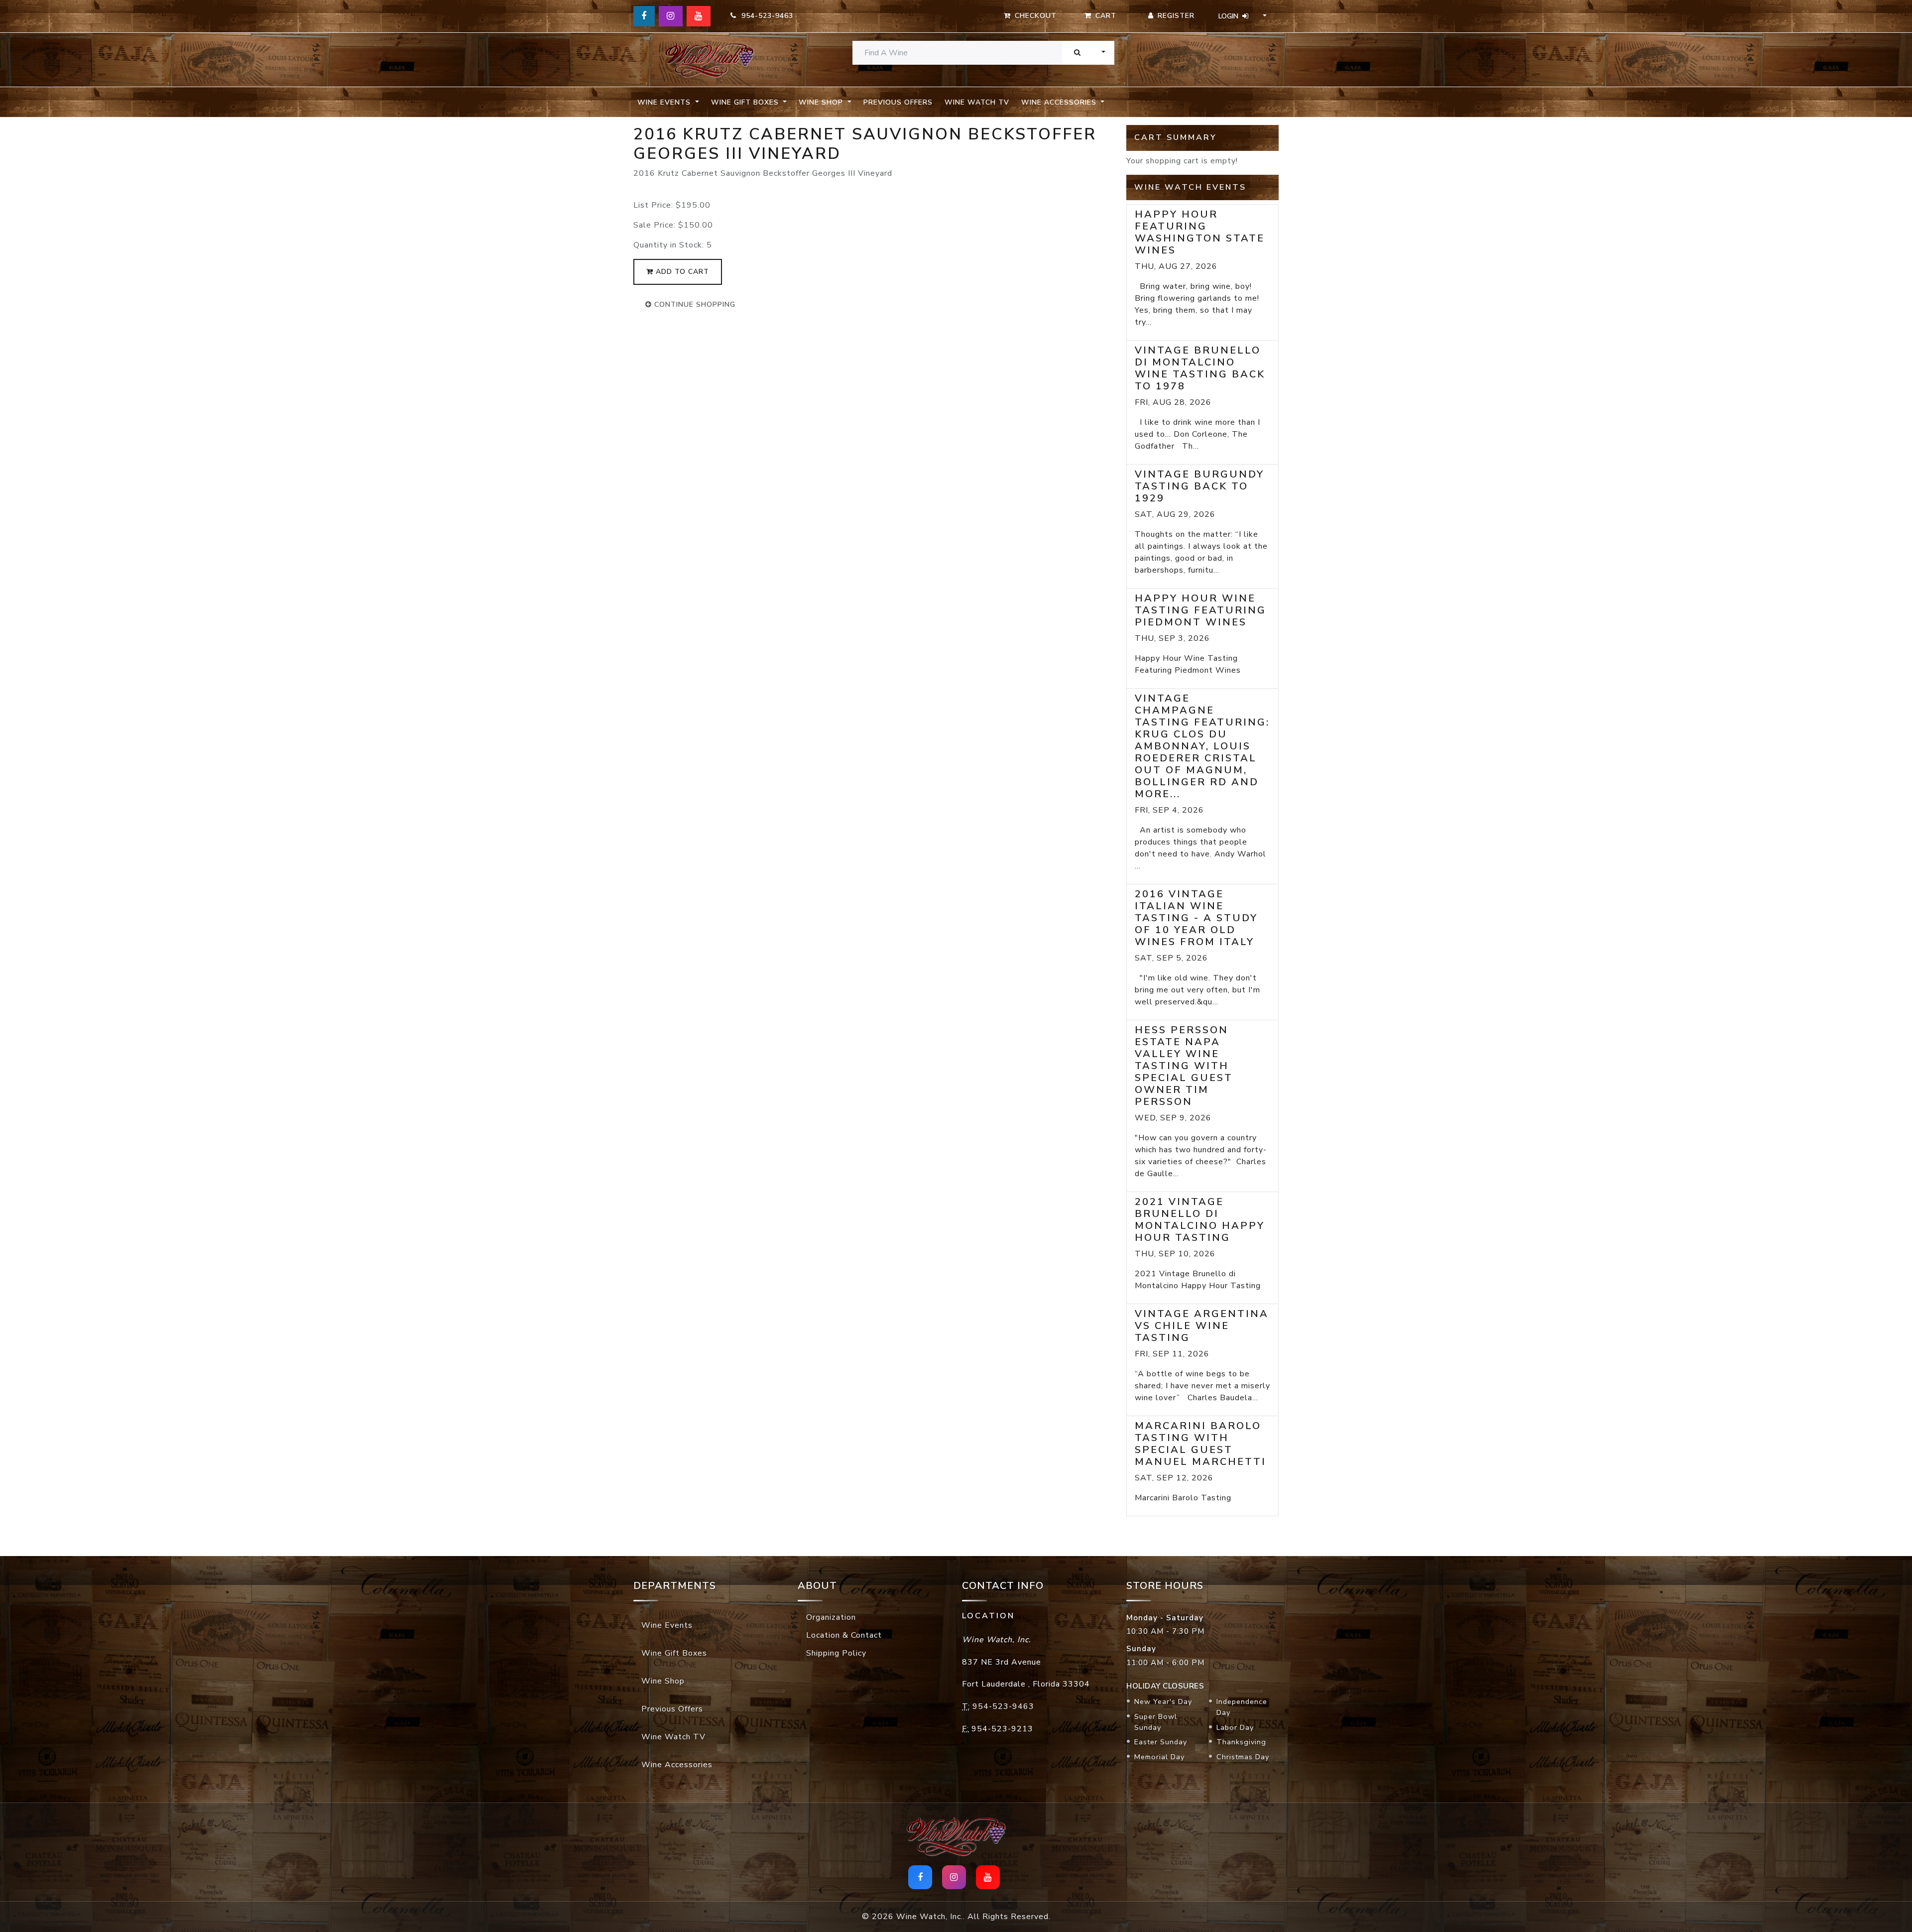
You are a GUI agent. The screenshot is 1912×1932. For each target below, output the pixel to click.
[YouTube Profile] (699, 16)
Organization (831, 1617)
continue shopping (694, 304)
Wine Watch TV (977, 102)
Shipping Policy (836, 1653)
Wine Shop (663, 1681)
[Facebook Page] (644, 16)
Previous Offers (898, 102)
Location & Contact (844, 1635)
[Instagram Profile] (671, 16)
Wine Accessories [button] (1060, 102)
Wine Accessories (677, 1765)
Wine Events (667, 1625)
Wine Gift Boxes (674, 1653)
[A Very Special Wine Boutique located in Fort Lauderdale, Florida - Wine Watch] (710, 60)
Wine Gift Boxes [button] (746, 102)
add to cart (681, 272)
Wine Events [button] (665, 102)
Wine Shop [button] (822, 102)
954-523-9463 (765, 16)
